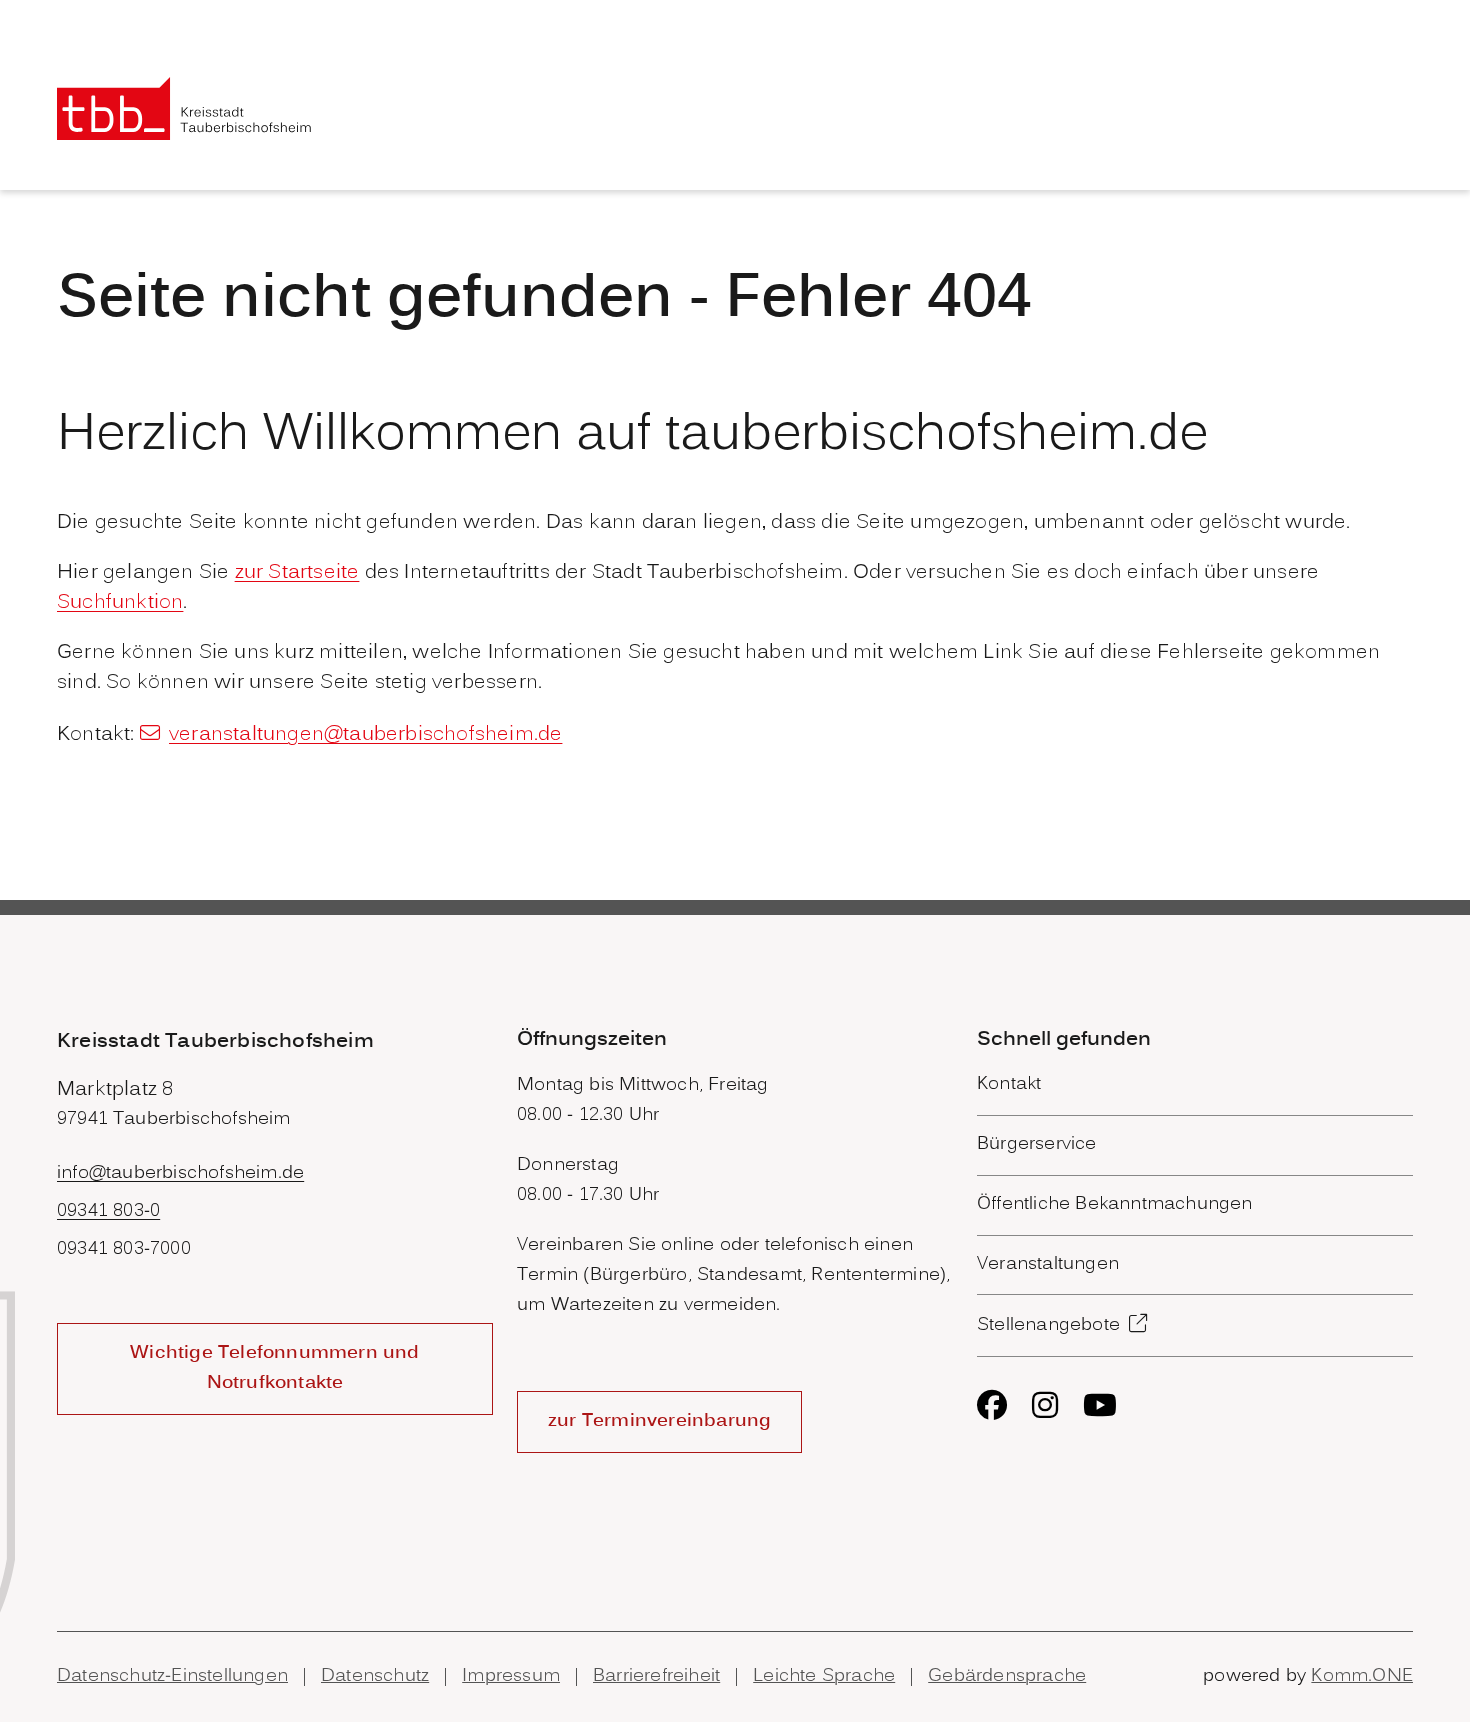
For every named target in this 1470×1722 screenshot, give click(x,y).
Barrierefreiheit (656, 1676)
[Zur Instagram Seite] (1045, 1405)
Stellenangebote (1048, 1325)
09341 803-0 (108, 1211)
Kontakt (1009, 1084)
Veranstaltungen (1048, 1264)
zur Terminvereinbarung (659, 1421)
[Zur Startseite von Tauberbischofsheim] (184, 108)
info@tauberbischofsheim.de (180, 1173)
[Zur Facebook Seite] (992, 1405)
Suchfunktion (120, 603)
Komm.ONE (1362, 1676)
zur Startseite (297, 573)
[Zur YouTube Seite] (1100, 1405)
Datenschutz (375, 1676)
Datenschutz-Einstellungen (172, 1676)
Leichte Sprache (824, 1676)
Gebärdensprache (1007, 1676)
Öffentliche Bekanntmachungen (1115, 1204)
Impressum (511, 1676)
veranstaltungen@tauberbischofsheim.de (365, 735)
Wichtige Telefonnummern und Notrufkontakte (274, 1368)
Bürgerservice (1037, 1144)
